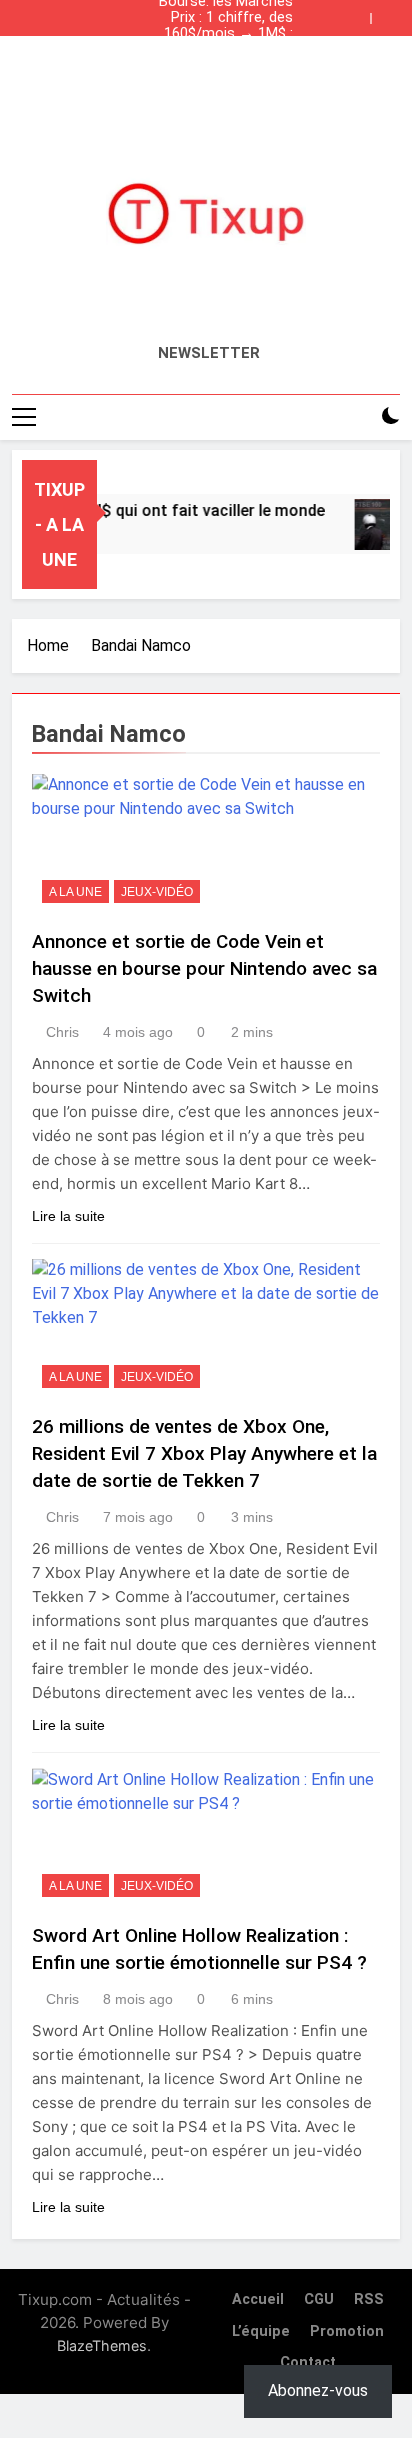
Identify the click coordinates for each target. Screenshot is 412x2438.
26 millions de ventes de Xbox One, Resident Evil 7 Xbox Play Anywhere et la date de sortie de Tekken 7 (204, 1453)
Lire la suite (68, 1216)
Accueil (258, 2299)
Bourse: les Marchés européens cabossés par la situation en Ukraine (211, 66)
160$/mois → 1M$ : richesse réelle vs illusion (211, 34)
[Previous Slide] (360, 13)
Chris (62, 1032)
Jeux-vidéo (157, 892)
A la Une (75, 892)
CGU (319, 2299)
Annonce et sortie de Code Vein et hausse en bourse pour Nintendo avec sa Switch (204, 968)
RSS (369, 2299)
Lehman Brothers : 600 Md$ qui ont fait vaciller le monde (208, 50)
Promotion (347, 2331)
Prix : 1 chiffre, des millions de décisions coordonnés (224, 18)
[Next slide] (390, 13)
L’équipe (261, 2331)
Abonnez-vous (318, 2390)
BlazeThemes (102, 2345)
